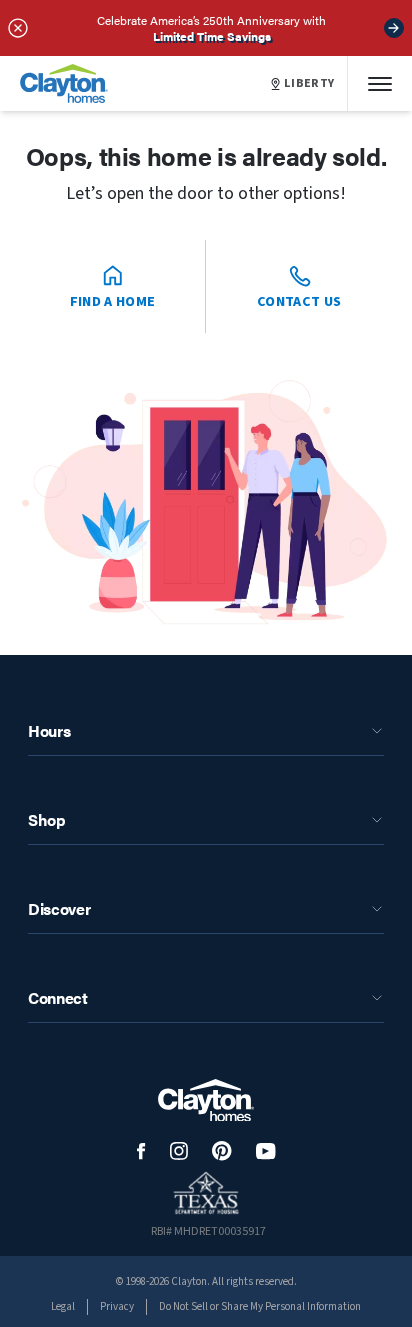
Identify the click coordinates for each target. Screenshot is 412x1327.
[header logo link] (64, 83)
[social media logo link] (141, 1151)
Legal (63, 1306)
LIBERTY (309, 84)
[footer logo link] (206, 1100)
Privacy (117, 1306)
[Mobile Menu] (380, 83)
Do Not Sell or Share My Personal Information (260, 1306)
